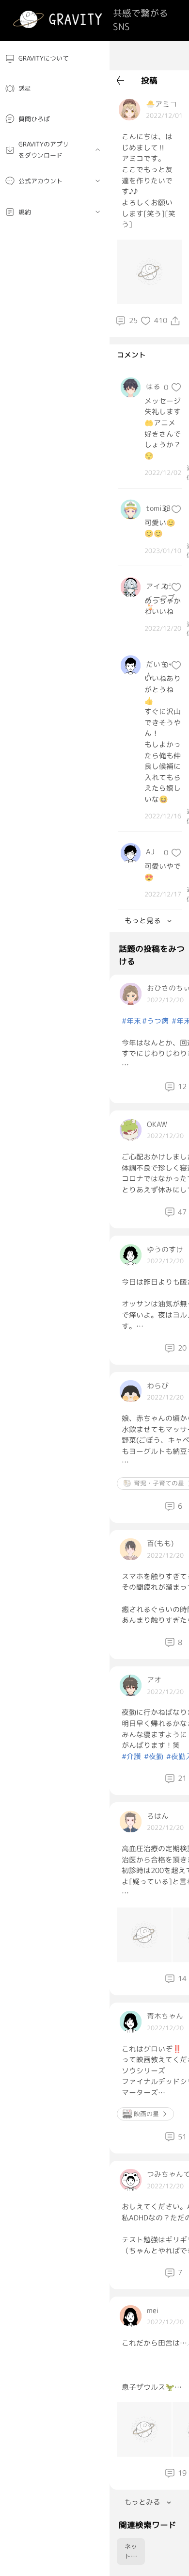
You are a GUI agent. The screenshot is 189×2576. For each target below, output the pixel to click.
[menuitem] (55, 58)
